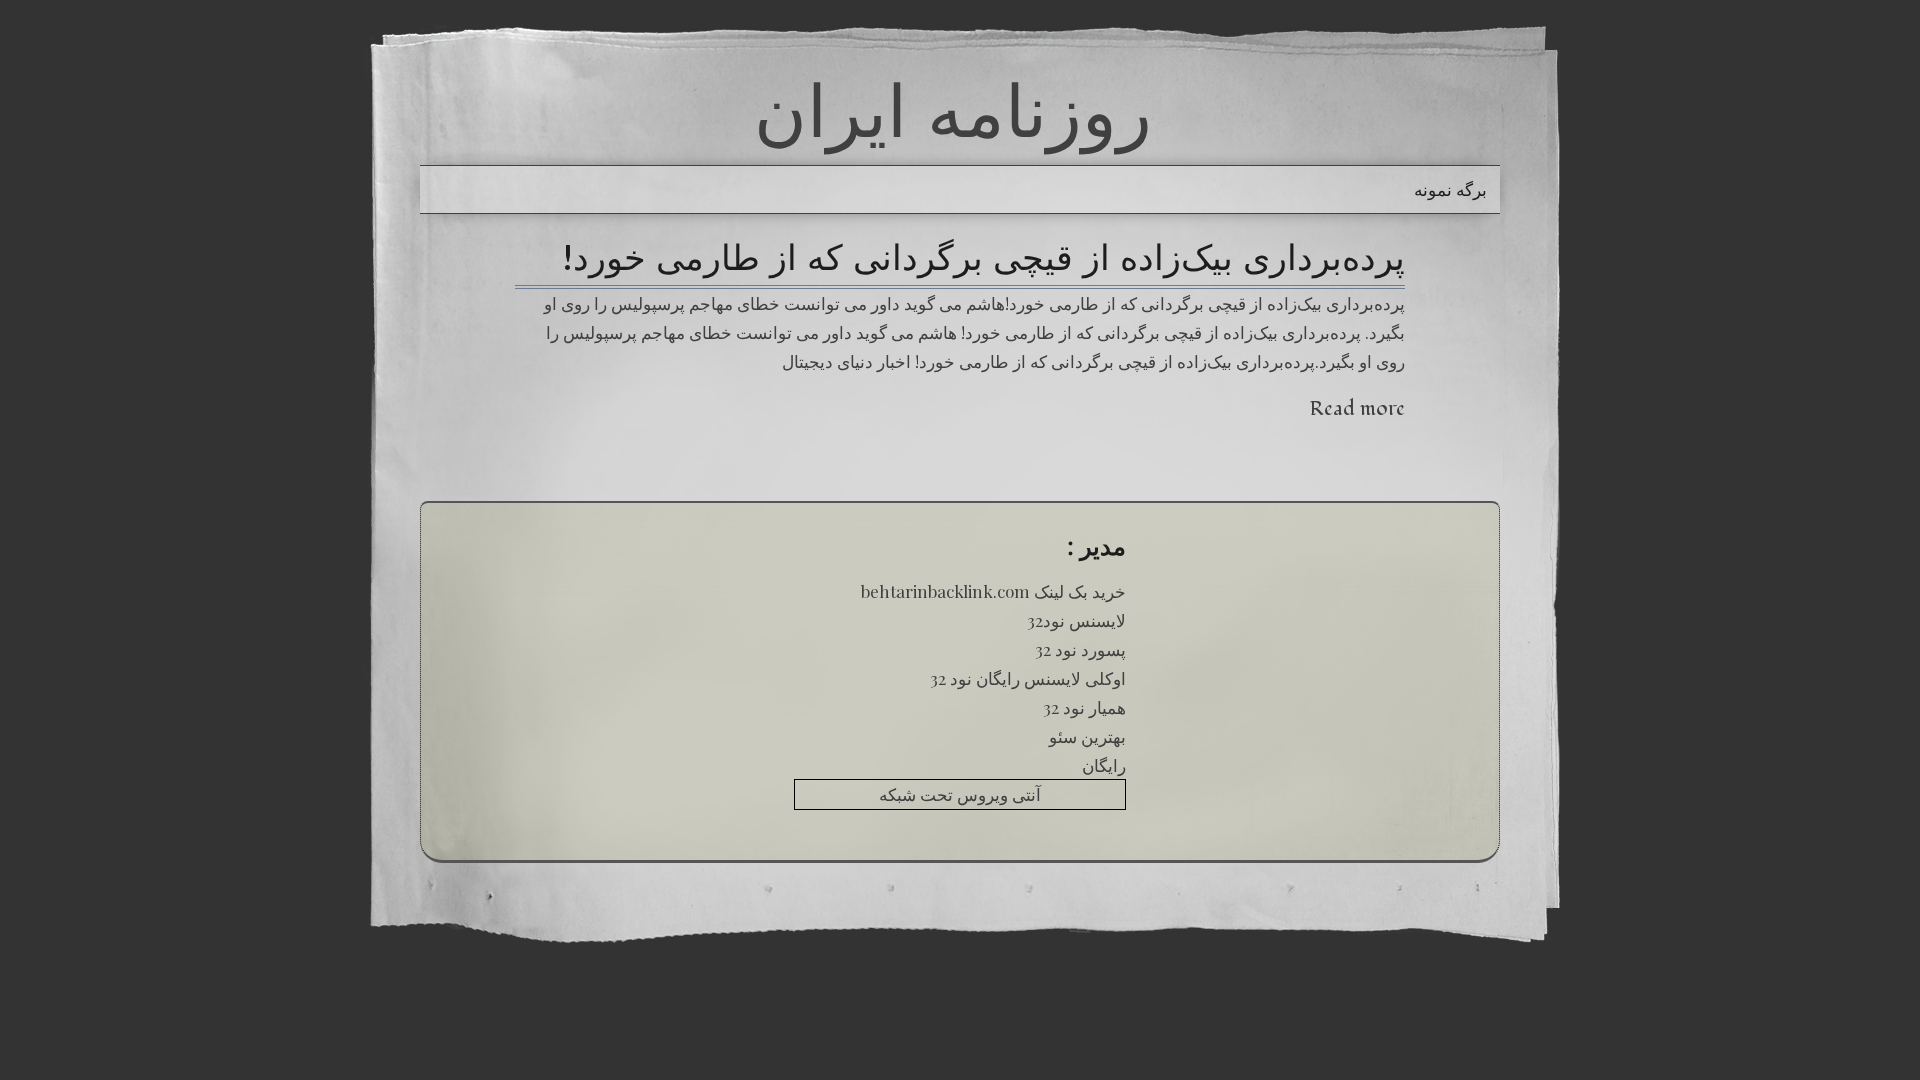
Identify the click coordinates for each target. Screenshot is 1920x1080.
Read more (1357, 408)
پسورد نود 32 (1080, 649)
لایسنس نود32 (1076, 620)
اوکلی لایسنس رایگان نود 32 (1028, 678)
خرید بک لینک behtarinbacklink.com (993, 591)
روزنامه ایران (953, 110)
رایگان (1104, 765)
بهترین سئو (1087, 736)
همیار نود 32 (1084, 707)
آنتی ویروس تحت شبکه (960, 794)
